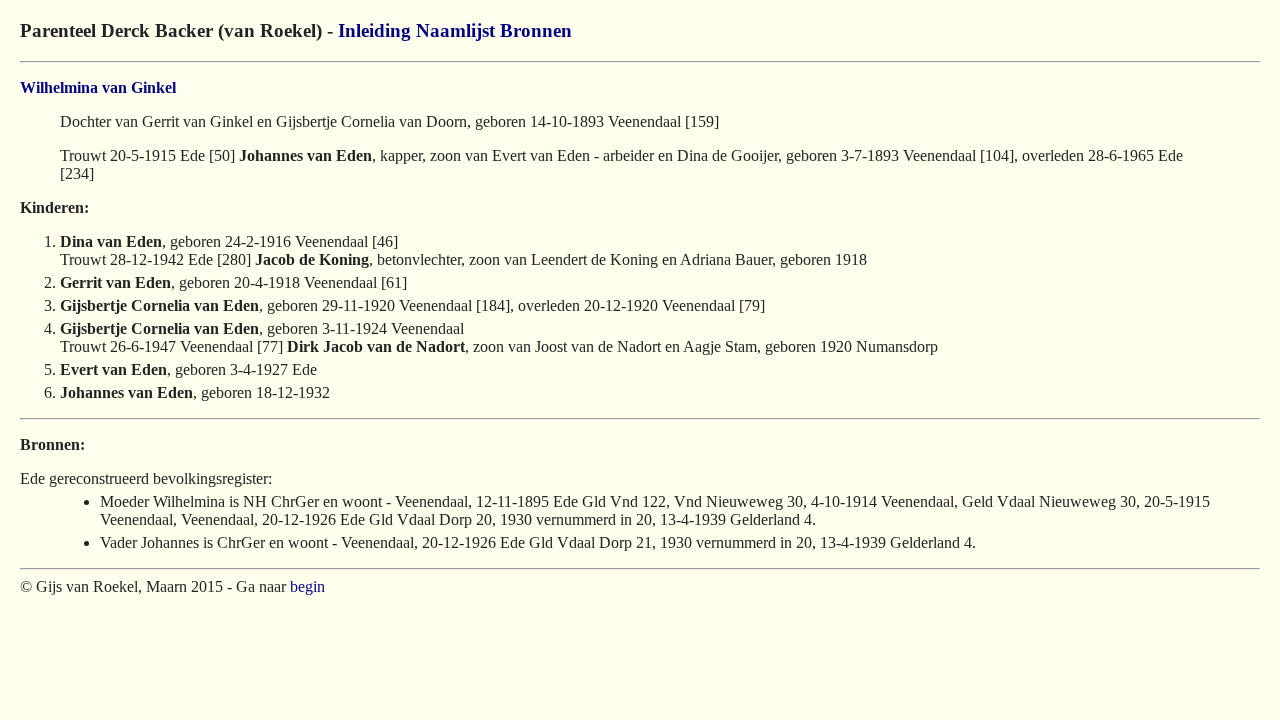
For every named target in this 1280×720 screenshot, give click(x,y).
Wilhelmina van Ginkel (98, 87)
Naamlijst (455, 30)
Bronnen (536, 30)
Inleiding (374, 30)
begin (307, 586)
